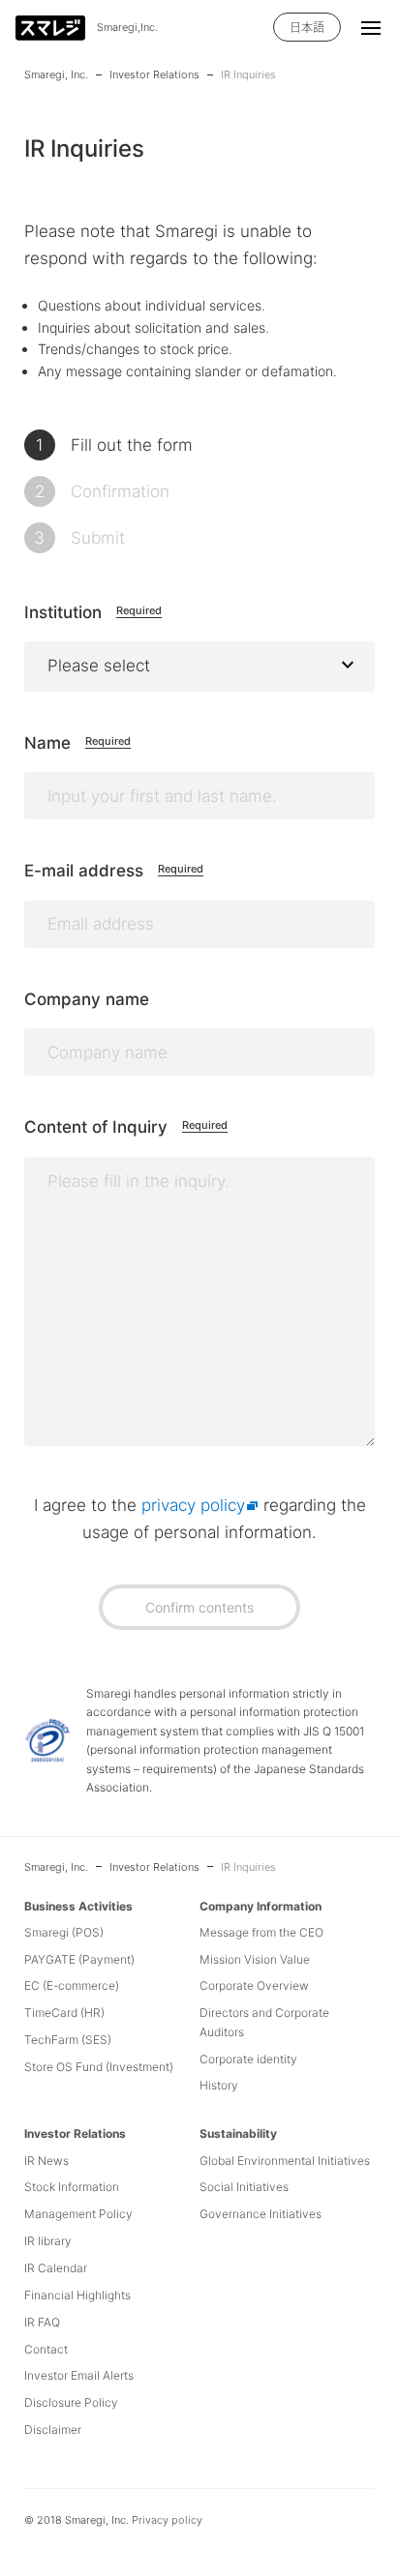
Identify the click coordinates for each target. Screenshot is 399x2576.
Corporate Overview (254, 1985)
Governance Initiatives (261, 2214)
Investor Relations (154, 74)
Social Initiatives (244, 2187)
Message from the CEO (261, 1932)
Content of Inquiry (126, 1127)
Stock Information (72, 2187)
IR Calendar (56, 2268)
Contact (46, 2349)
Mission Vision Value (255, 1959)
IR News (46, 2161)
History (219, 2085)
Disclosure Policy (71, 2402)
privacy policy (193, 1505)
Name (77, 743)
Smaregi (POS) (64, 1932)
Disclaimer (53, 2429)
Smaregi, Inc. (56, 74)
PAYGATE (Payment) (79, 1959)
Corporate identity (248, 2059)
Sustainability (238, 2133)
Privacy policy (167, 2520)
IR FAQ (42, 2322)
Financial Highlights (77, 2295)
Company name (87, 999)
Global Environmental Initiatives (285, 2161)
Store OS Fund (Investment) (99, 2067)
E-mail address (114, 871)
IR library (48, 2241)
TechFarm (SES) (68, 2040)
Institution (93, 612)
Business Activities (78, 1906)
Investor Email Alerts (79, 2375)
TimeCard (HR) (64, 2013)
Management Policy (78, 2214)
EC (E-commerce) (72, 1985)
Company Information (261, 1906)
